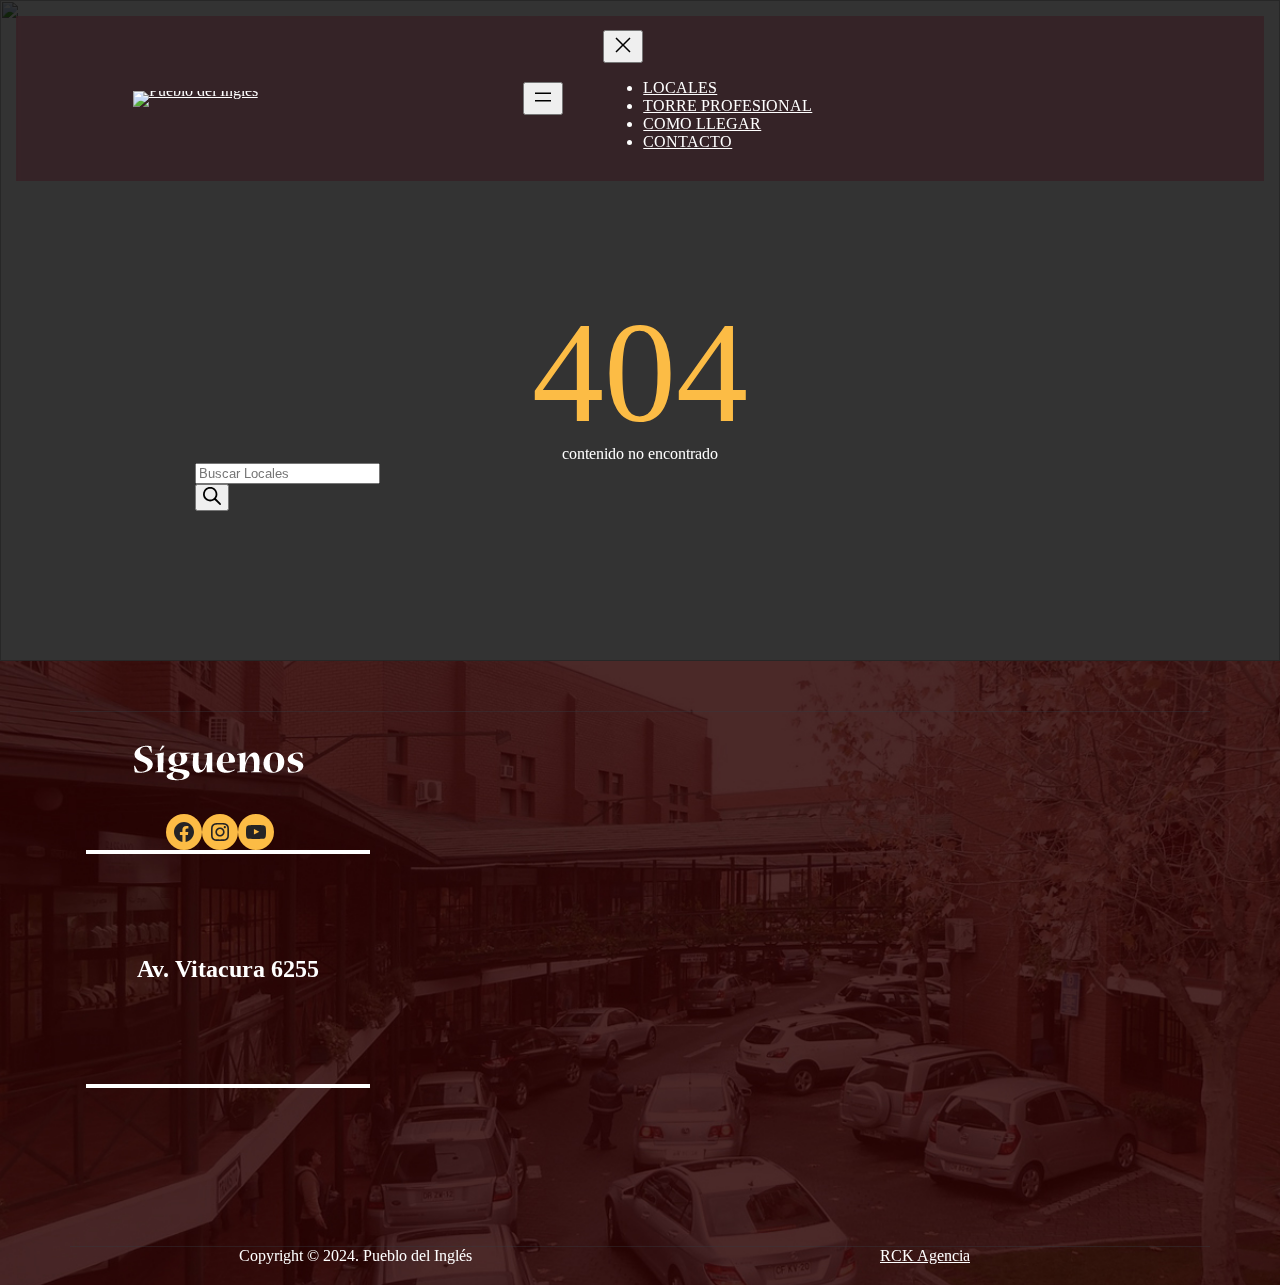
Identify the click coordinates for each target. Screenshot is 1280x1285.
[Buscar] (212, 497)
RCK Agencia (925, 1255)
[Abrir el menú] (543, 98)
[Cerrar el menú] (623, 46)
